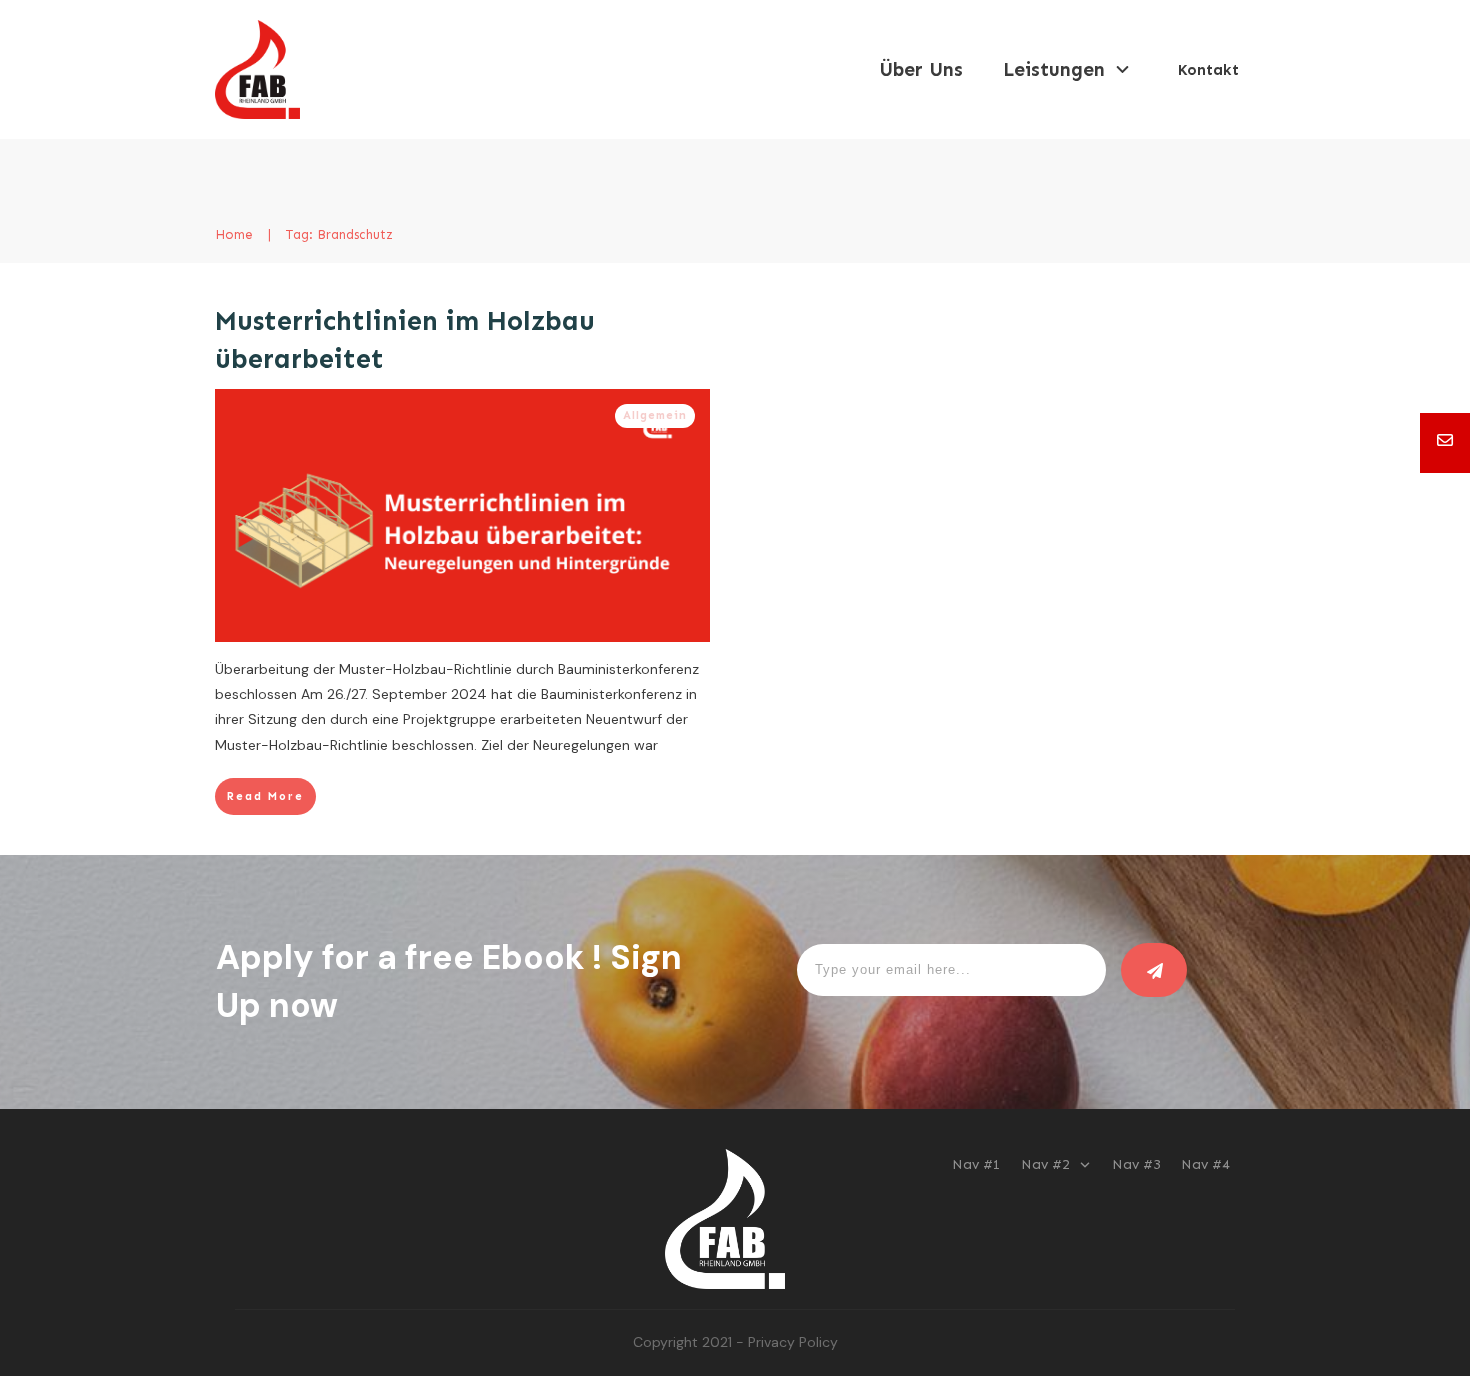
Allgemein (655, 415)
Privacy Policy (793, 1342)
